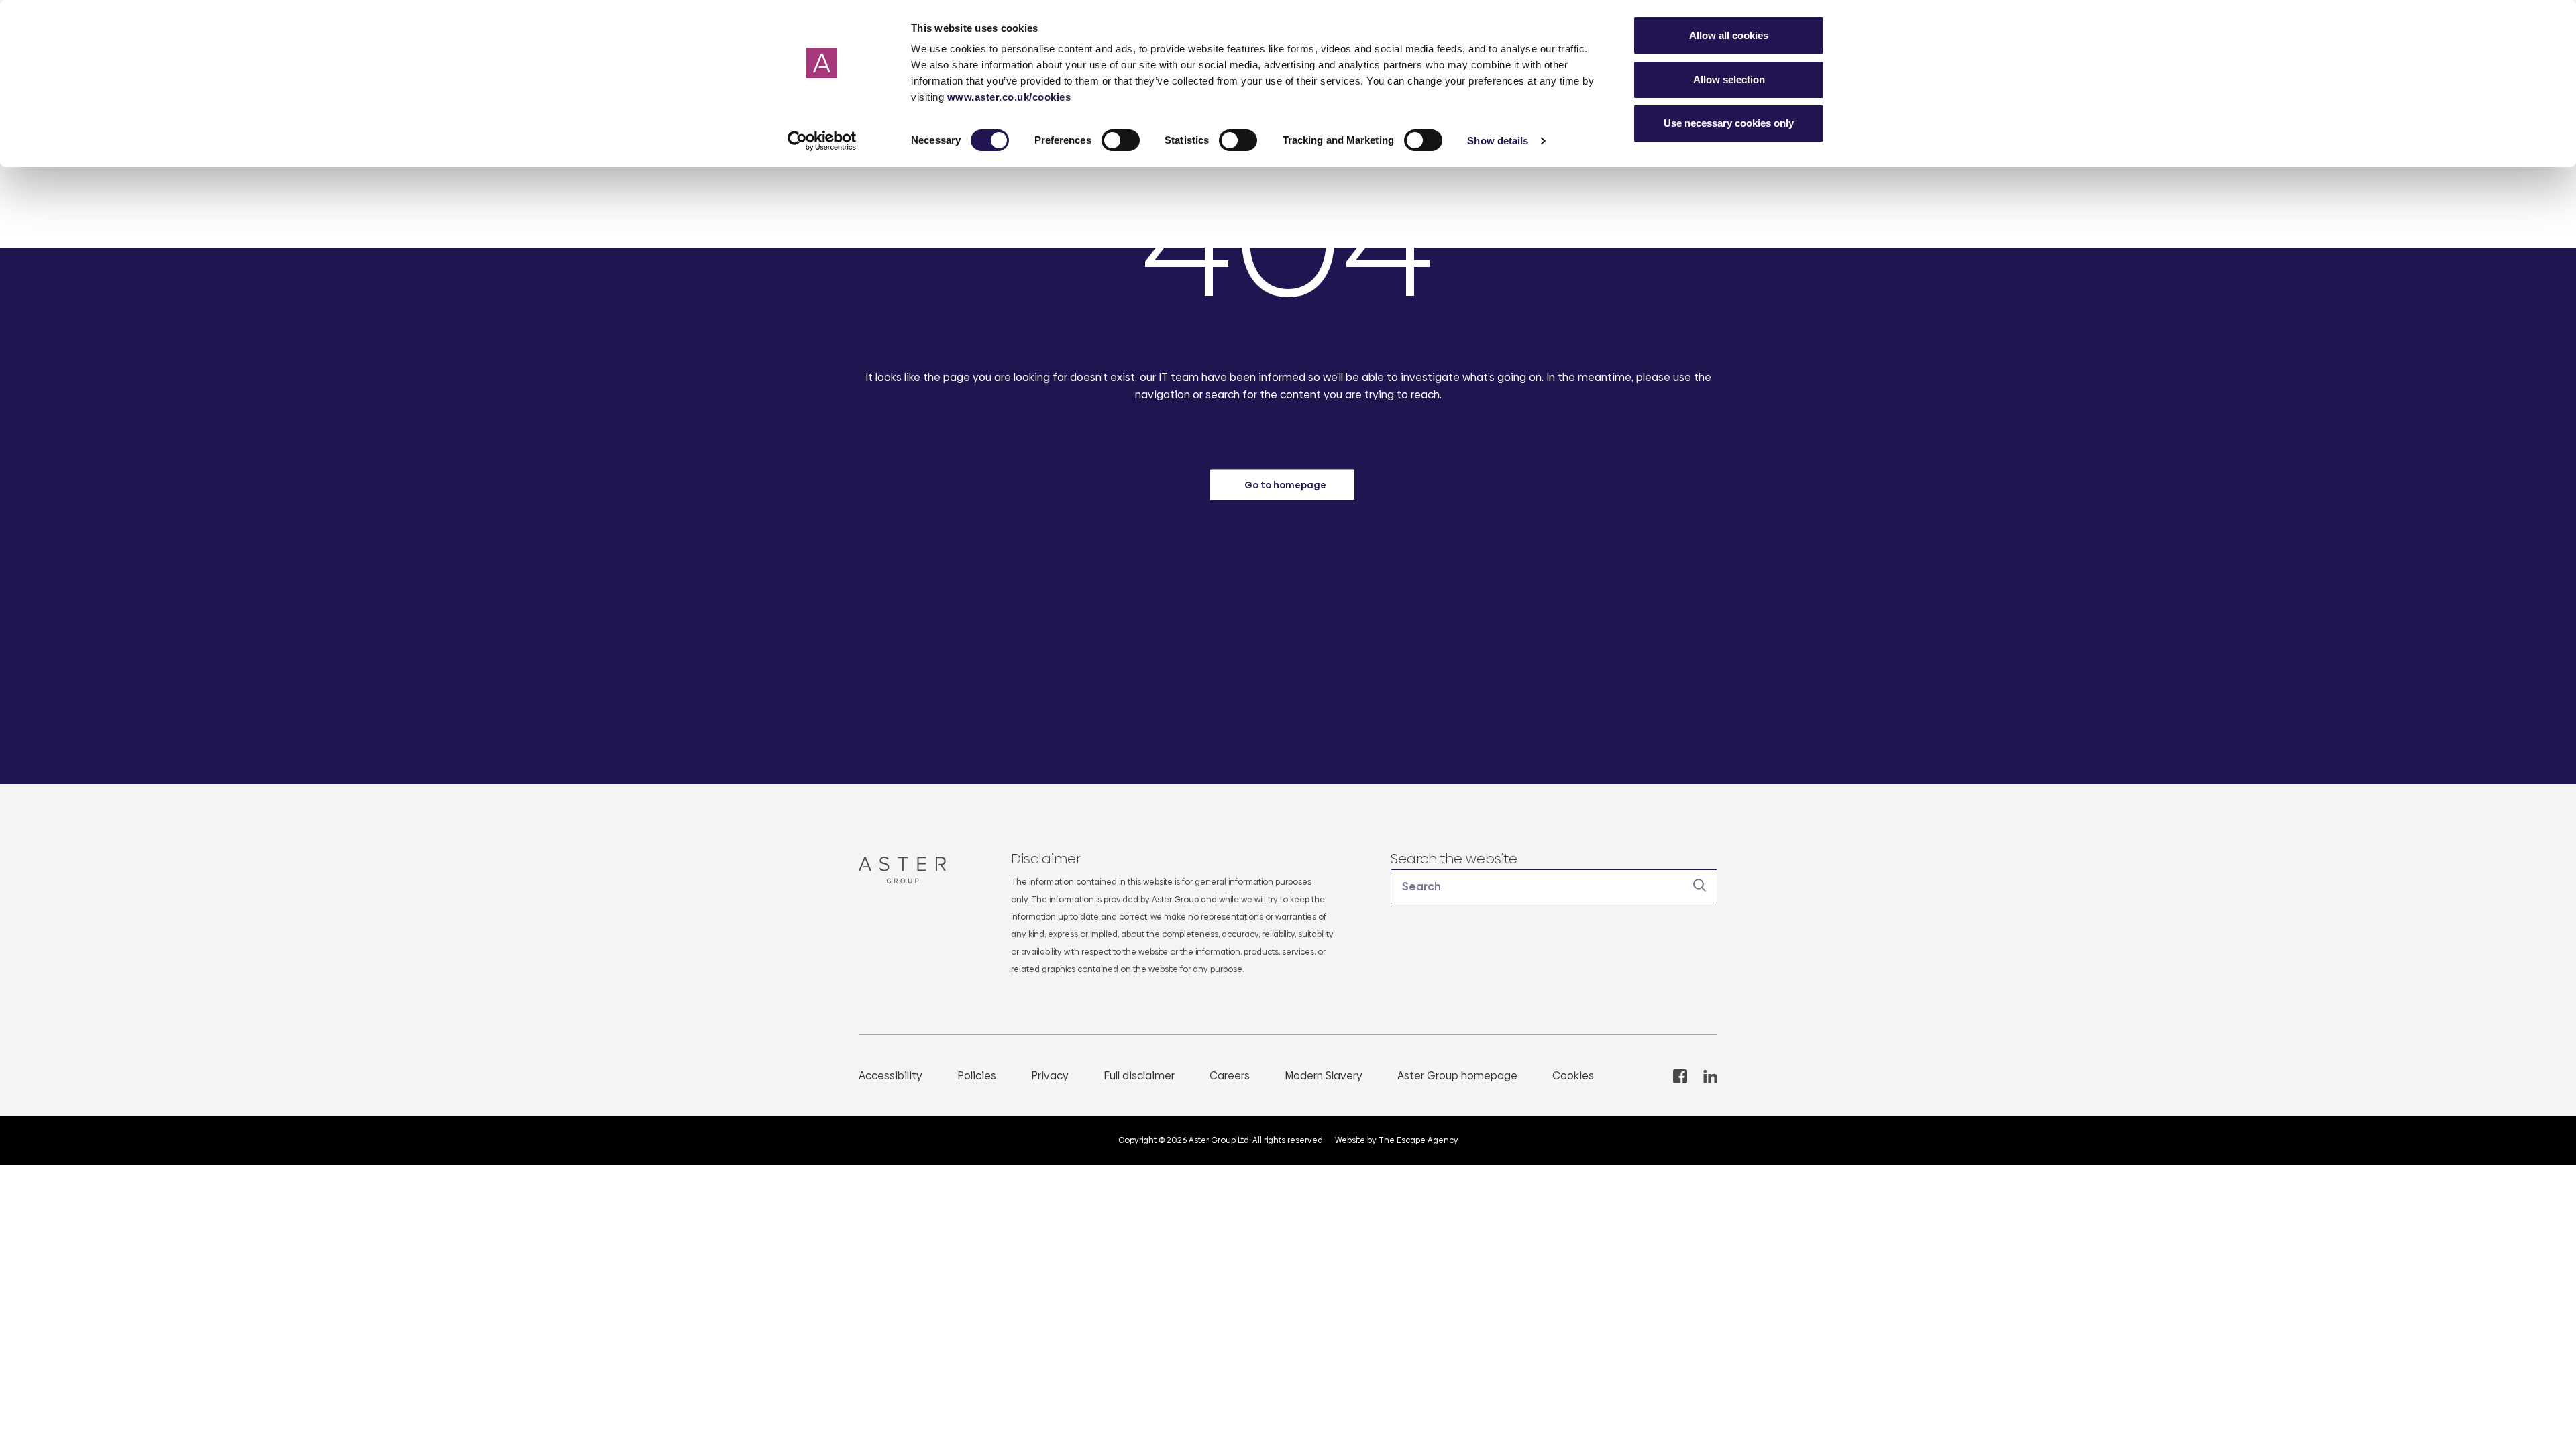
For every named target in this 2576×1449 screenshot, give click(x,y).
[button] (1554, 887)
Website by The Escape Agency (1397, 1140)
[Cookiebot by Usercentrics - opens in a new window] (822, 141)
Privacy (1050, 1076)
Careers (1230, 1076)
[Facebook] (1680, 1076)
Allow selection (1729, 79)
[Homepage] (908, 870)
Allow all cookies (1729, 35)
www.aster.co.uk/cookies (1009, 97)
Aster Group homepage (1457, 1076)
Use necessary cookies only (1729, 123)
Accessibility (891, 1076)
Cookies (1573, 1076)
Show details (1498, 141)
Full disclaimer (1139, 1076)
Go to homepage (1285, 484)
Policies (977, 1076)
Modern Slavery (1324, 1076)
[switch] (1121, 140)
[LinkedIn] (1710, 1076)
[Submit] (1700, 885)
